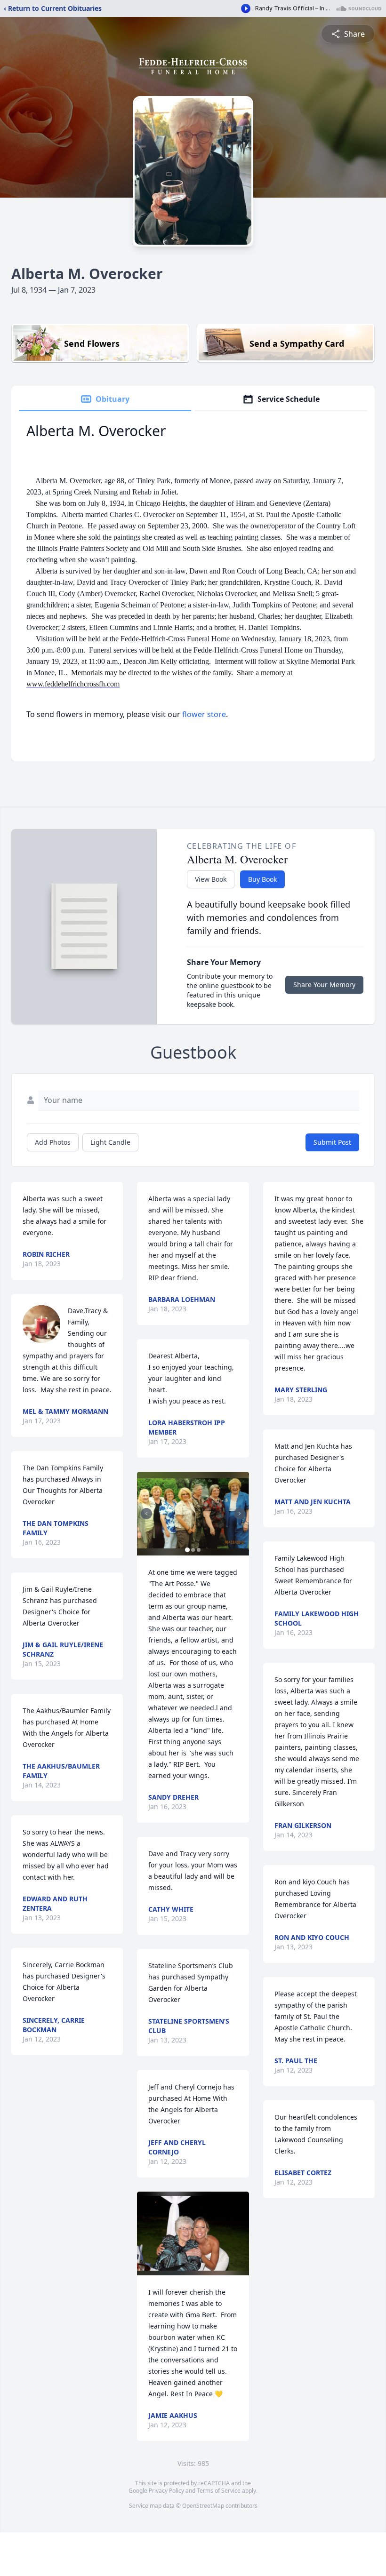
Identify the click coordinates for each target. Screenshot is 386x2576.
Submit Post (332, 1142)
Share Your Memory (324, 985)
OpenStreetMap (203, 2506)
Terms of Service (219, 2491)
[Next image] (240, 1514)
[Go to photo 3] (199, 1550)
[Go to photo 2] (193, 1550)
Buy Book (262, 879)
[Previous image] (146, 1514)
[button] (193, 1514)
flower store (204, 714)
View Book (211, 879)
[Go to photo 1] (187, 1550)
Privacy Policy (166, 2491)
